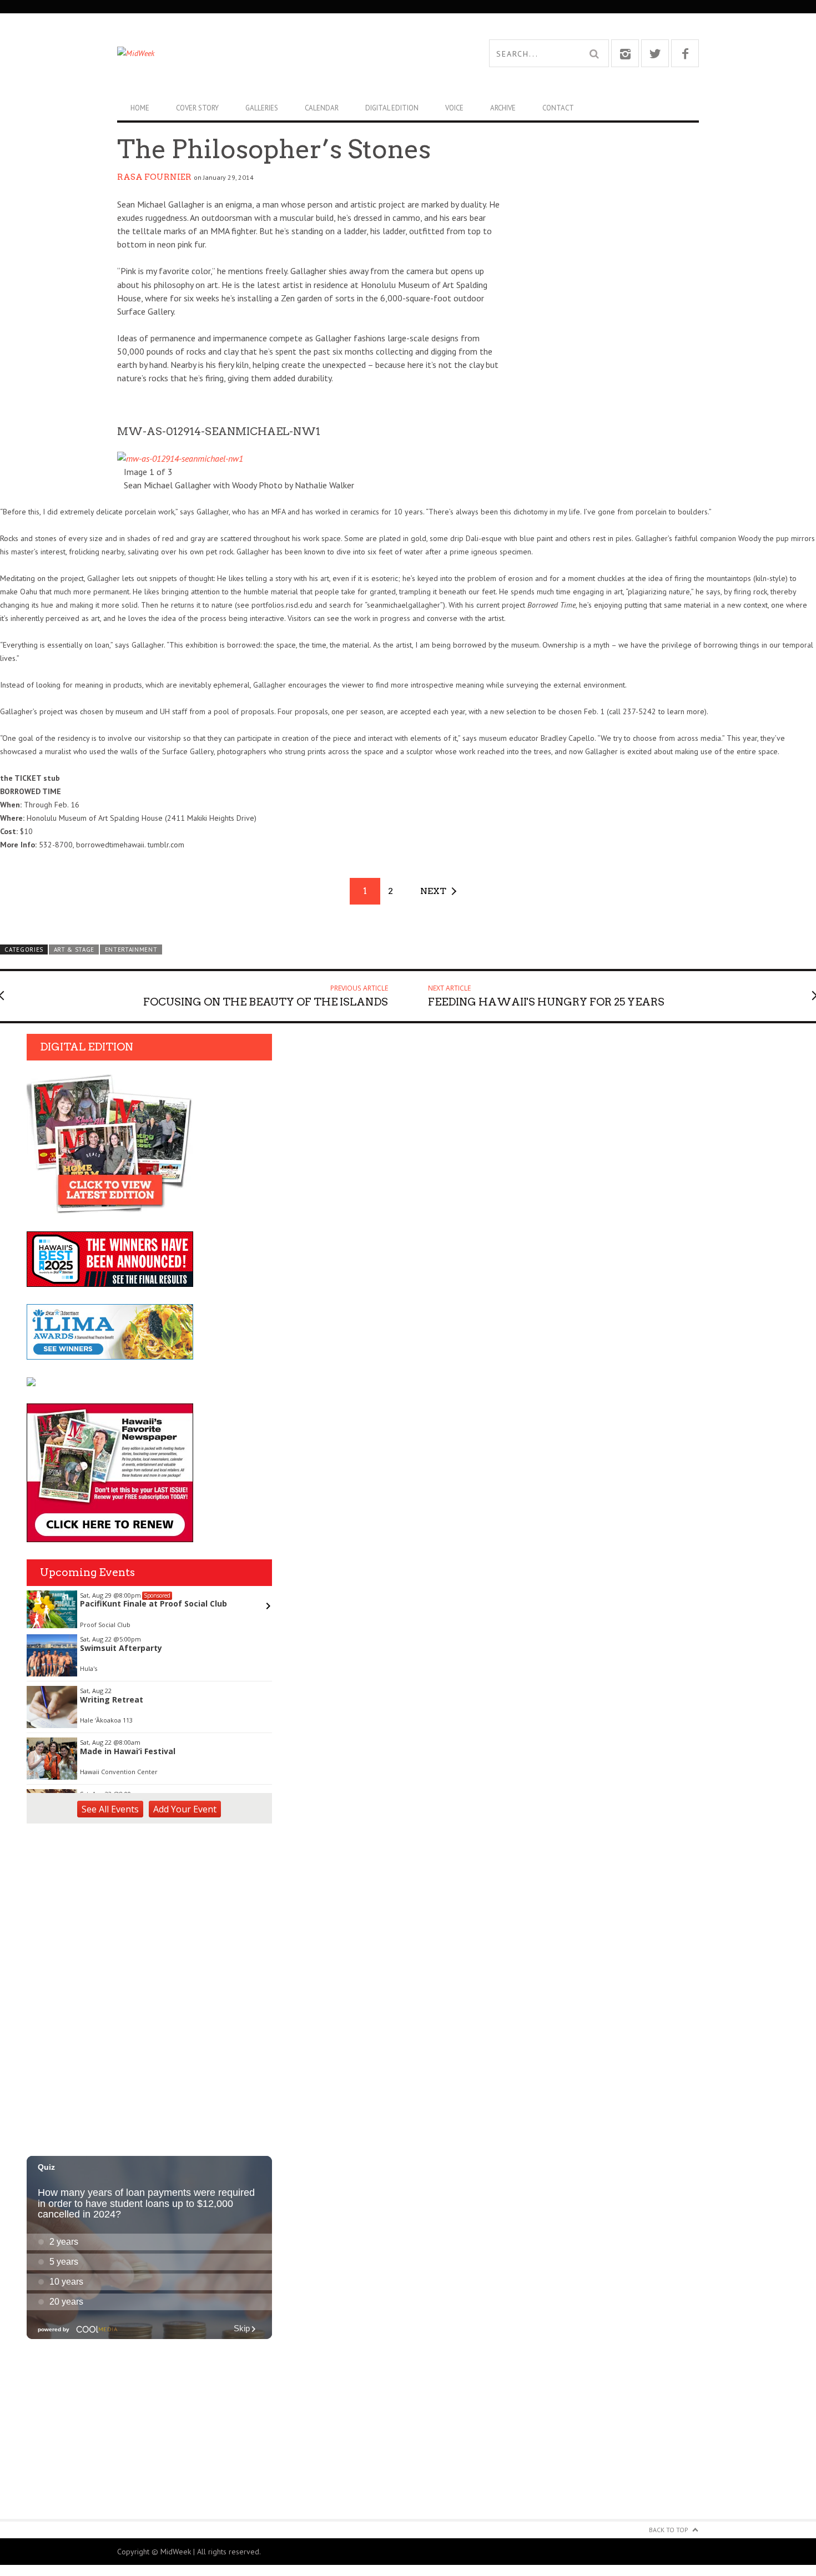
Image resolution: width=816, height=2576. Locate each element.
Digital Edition (392, 108)
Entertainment (131, 949)
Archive (503, 108)
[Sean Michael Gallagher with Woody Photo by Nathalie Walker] (180, 458)
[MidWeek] (263, 53)
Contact (558, 108)
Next (433, 891)
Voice (454, 108)
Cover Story (197, 108)
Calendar (322, 108)
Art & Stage (74, 949)
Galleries (262, 108)
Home (140, 108)
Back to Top (669, 2530)
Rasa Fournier (154, 177)
